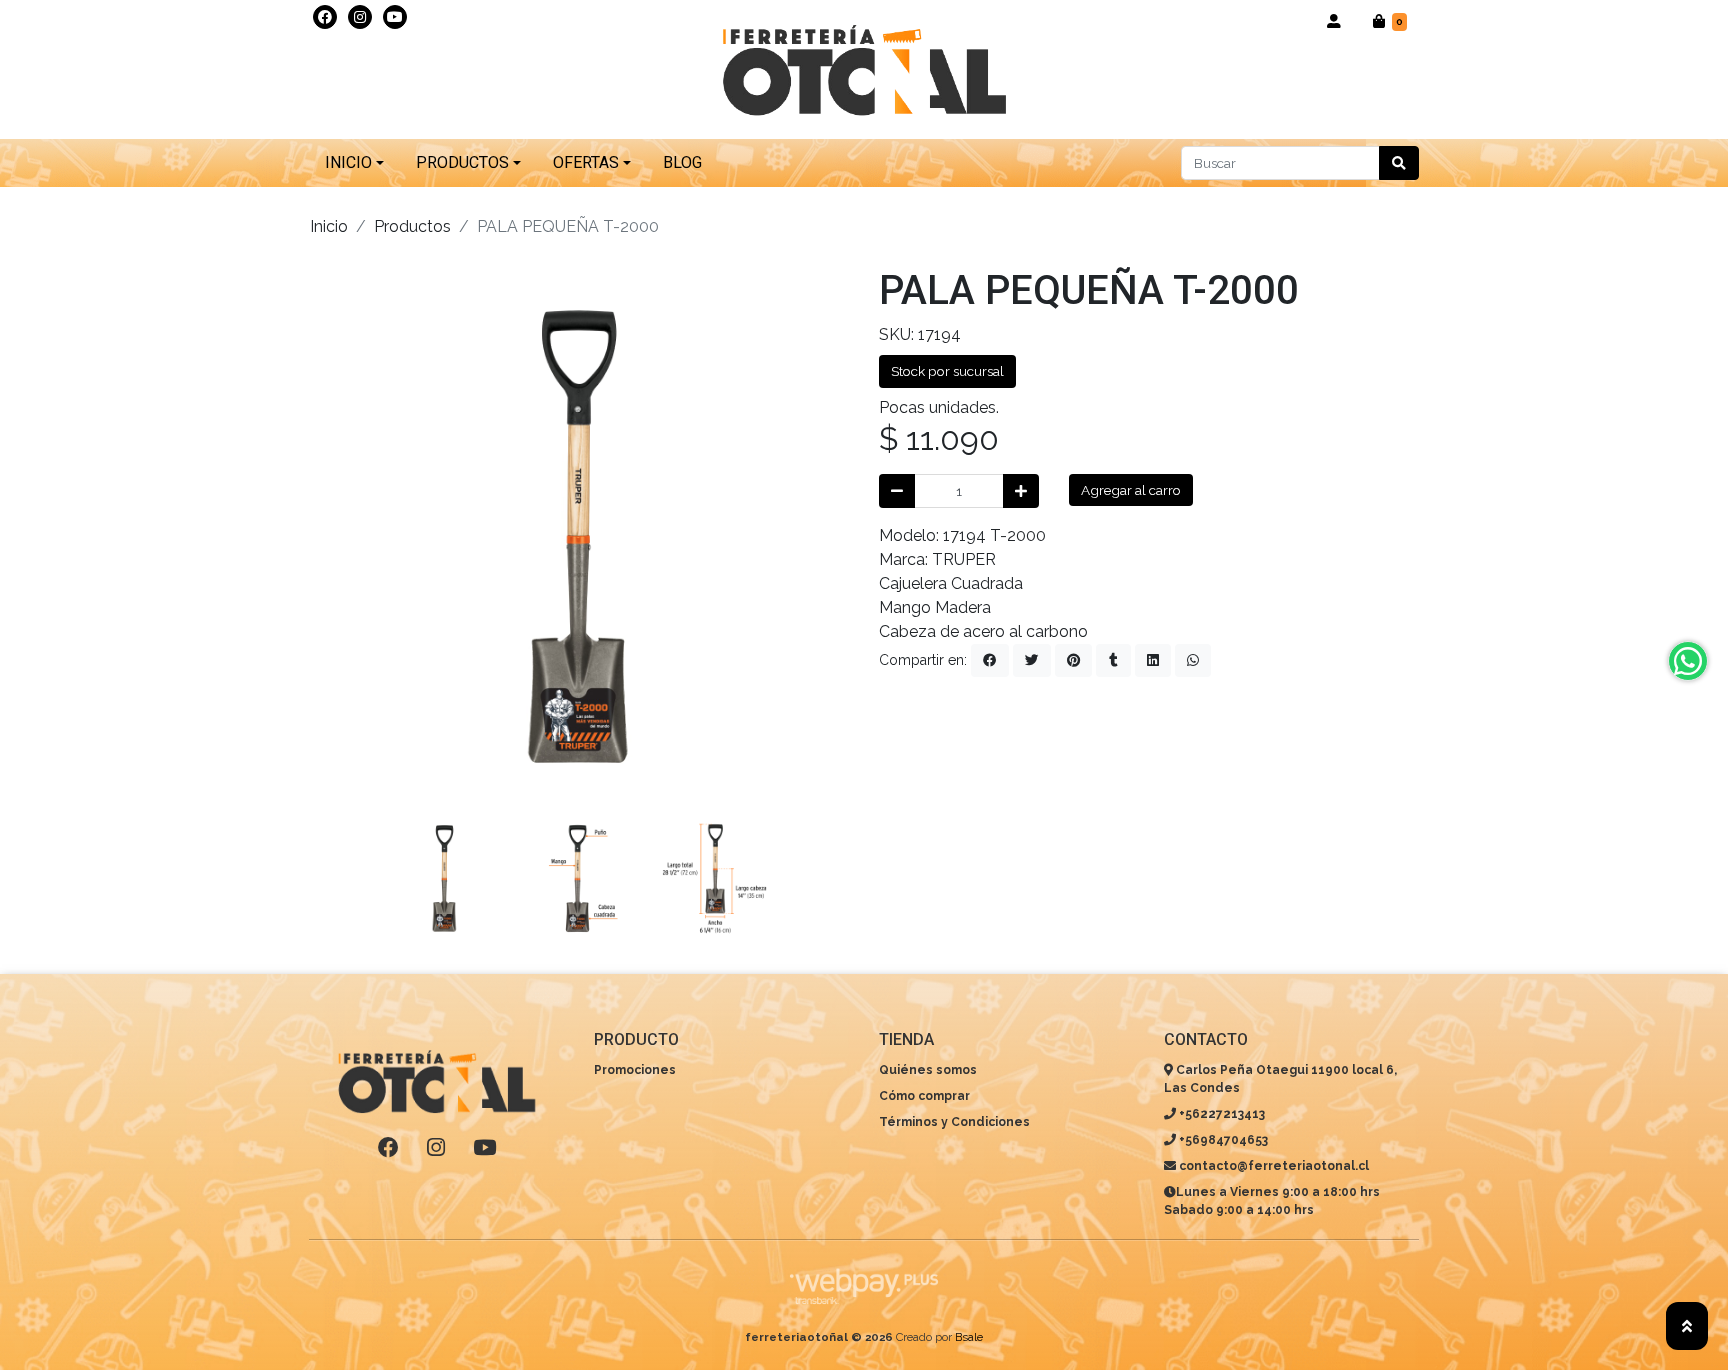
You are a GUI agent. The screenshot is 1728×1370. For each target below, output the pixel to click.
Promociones (635, 1070)
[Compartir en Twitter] (1032, 660)
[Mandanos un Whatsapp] (1688, 661)
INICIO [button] (348, 162)
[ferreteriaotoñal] (864, 72)
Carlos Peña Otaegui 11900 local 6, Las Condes (1280, 1079)
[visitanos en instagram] (360, 17)
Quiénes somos (928, 1070)
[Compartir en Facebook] (990, 660)
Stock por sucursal (947, 371)
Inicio (329, 226)
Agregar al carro (1131, 490)
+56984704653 (1222, 1140)
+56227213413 (1220, 1114)
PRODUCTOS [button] (462, 162)
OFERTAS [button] (586, 162)
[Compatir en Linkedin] (1153, 660)
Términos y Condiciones (954, 1122)
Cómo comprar (924, 1096)
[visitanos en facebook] (325, 17)
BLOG (682, 162)
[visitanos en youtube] (395, 17)
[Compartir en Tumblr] (1113, 660)
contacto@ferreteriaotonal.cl (1272, 1166)
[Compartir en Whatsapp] (1193, 660)
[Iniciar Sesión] (1334, 21)
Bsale (969, 1337)
